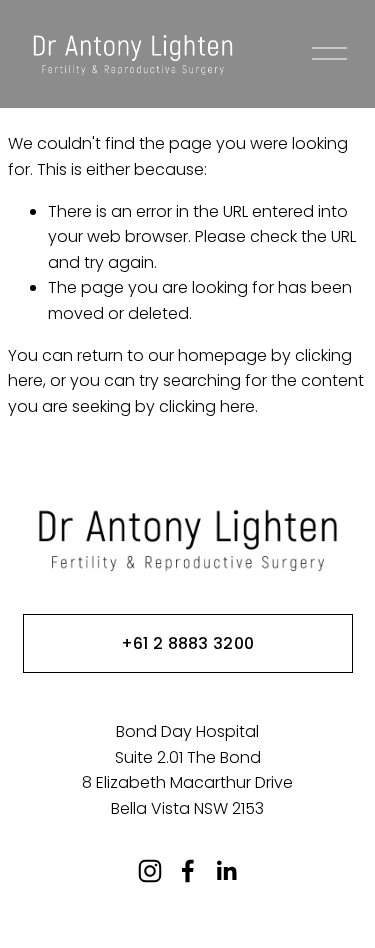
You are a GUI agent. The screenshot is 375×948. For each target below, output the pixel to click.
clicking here (207, 406)
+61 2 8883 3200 (188, 643)
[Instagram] (150, 871)
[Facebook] (188, 871)
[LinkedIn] (226, 871)
